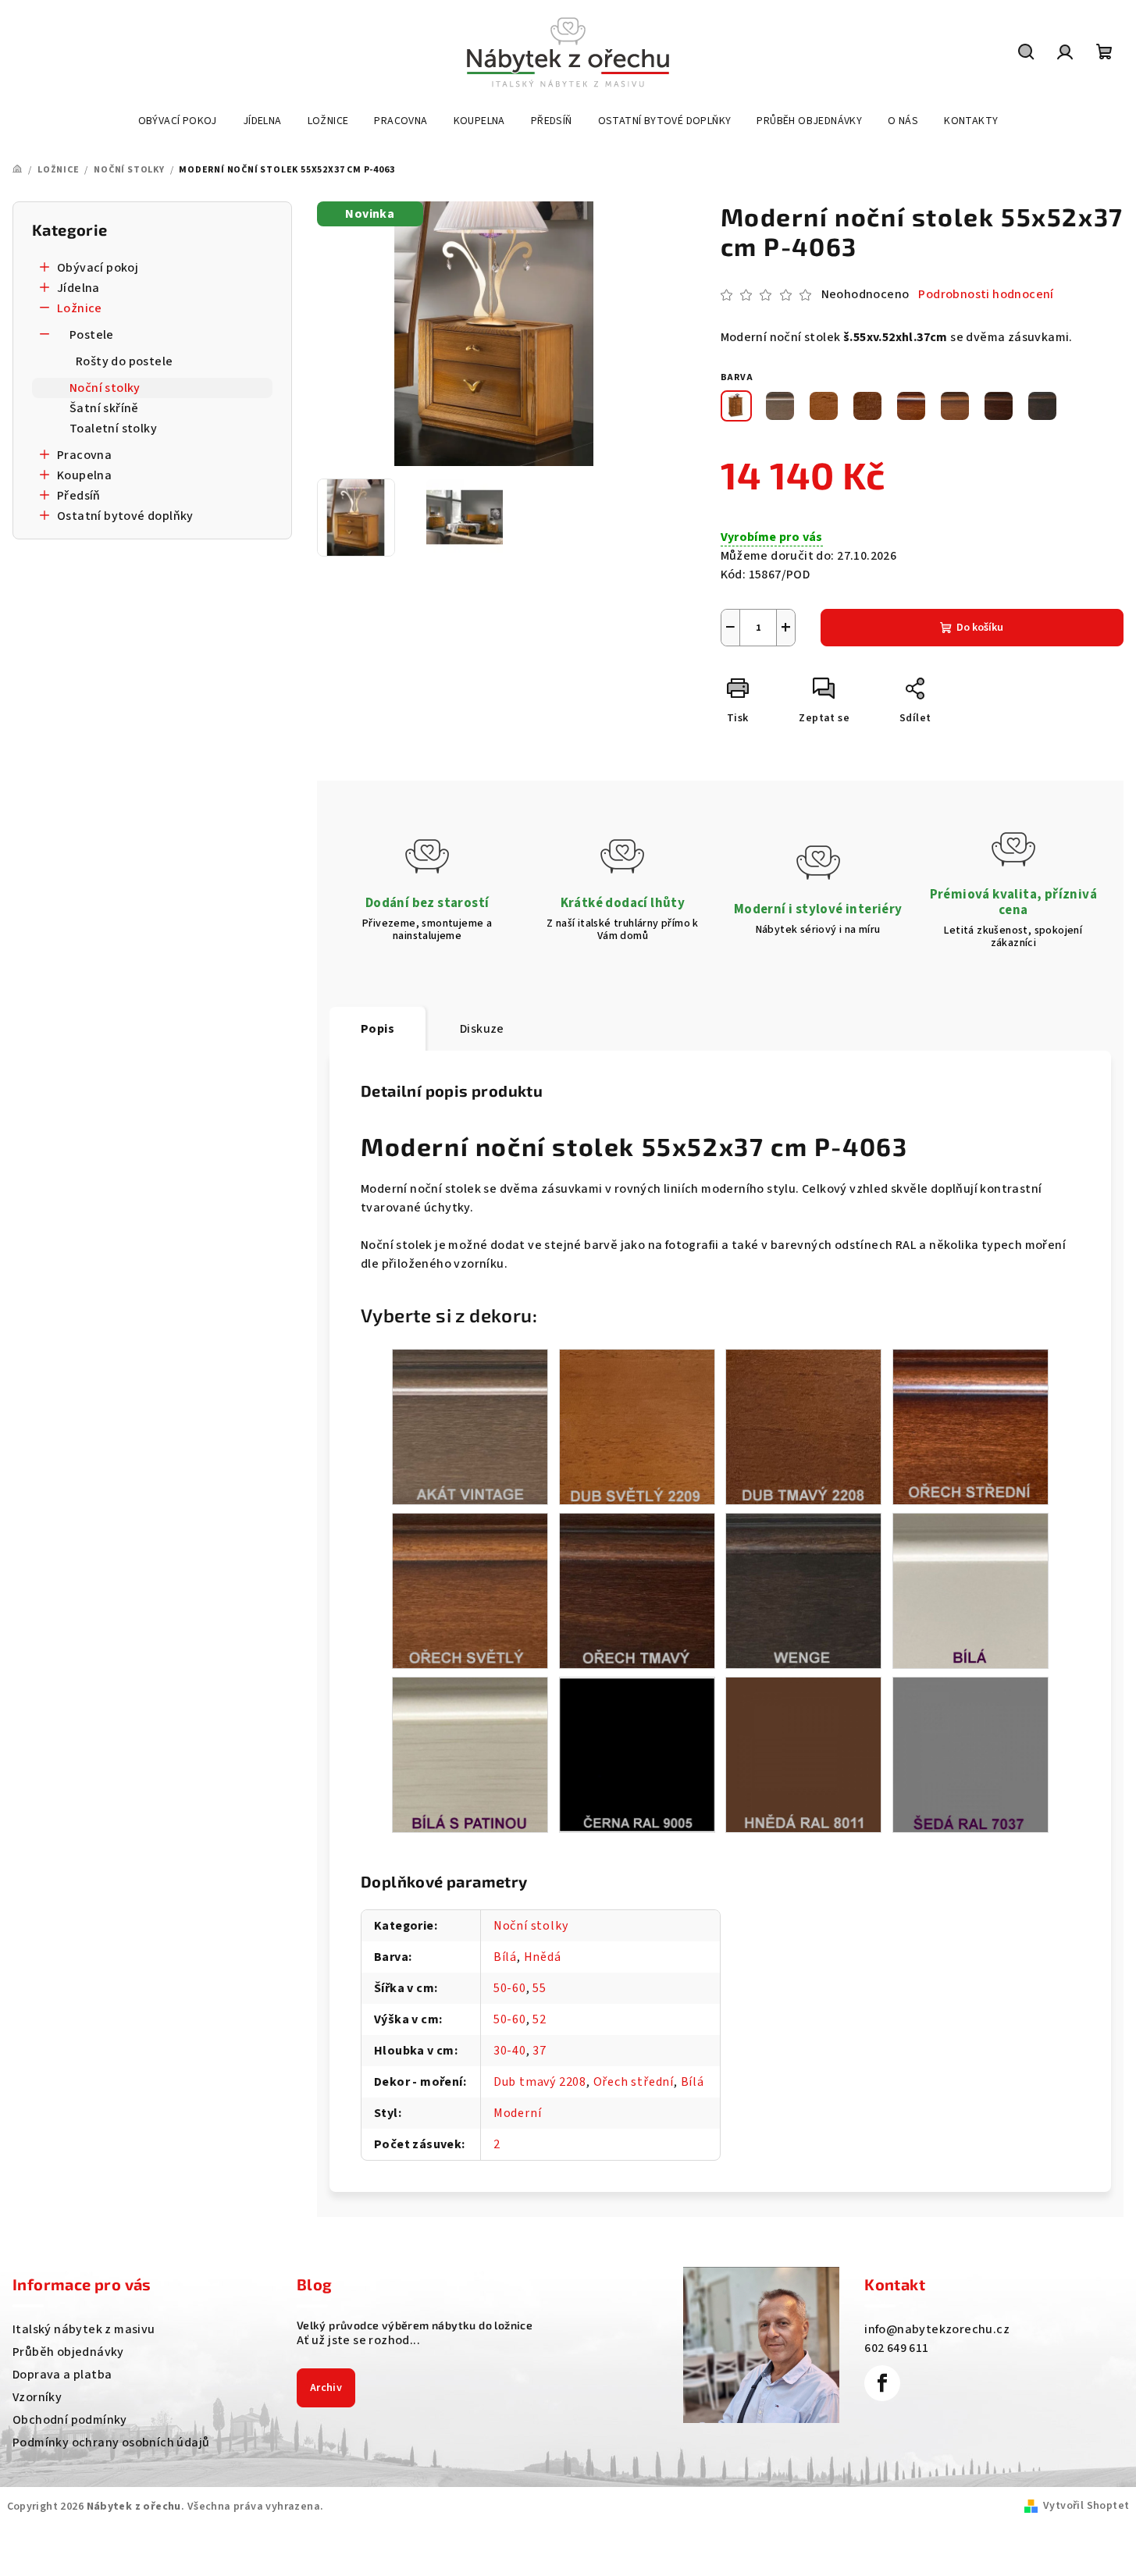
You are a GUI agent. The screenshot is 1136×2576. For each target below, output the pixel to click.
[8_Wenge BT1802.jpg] (803, 1590)
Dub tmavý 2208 (540, 2082)
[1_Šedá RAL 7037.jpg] (970, 1754)
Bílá (505, 1957)
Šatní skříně (104, 408)
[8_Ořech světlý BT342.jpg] (470, 1590)
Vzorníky (37, 2397)
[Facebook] (882, 2383)
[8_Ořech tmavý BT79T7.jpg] (637, 1590)
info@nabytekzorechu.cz (937, 2329)
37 (540, 2051)
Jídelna (78, 288)
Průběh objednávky (68, 2352)
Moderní (518, 2113)
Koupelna (84, 475)
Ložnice (80, 308)
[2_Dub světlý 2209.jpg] (637, 1426)
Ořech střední (634, 2082)
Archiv (326, 2388)
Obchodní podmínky (70, 2420)
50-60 (510, 1988)
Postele (92, 335)
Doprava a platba (62, 2375)
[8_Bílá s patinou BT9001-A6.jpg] (470, 1754)
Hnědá (543, 1957)
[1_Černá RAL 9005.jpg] (637, 1753)
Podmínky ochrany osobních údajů (111, 2443)
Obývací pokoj (98, 268)
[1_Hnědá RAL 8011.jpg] (803, 1754)
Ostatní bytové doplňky (125, 516)
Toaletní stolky (113, 429)
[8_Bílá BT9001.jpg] (970, 1590)
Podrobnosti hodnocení (986, 294)
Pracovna (84, 455)
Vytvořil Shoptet (1086, 2506)
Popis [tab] (377, 1029)
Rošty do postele (124, 361)
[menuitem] (178, 121)
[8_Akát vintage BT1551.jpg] (470, 1426)
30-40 (510, 2051)
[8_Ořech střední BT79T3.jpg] (970, 1426)
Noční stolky (105, 388)
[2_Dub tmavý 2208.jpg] (803, 1426)
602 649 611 (896, 2348)
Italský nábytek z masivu (84, 2329)
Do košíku (980, 628)
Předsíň (79, 496)
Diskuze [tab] (482, 1029)
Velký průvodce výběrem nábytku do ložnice (415, 2325)
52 (540, 2019)
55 (540, 1988)
